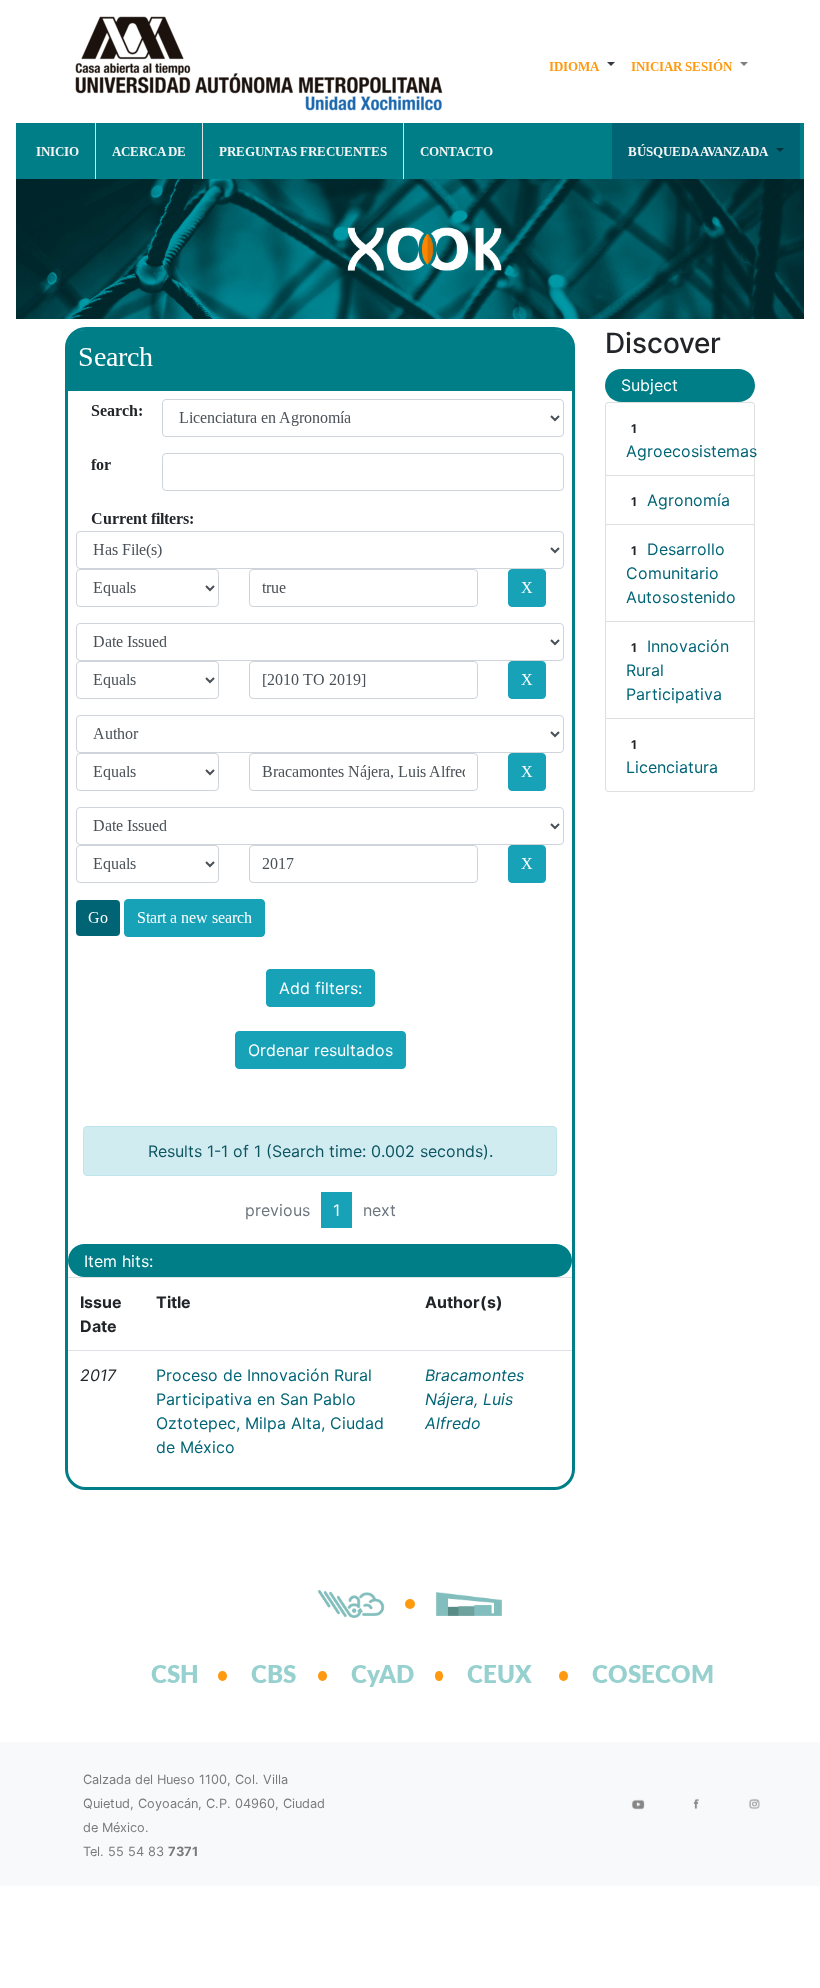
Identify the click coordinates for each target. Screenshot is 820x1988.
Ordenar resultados (320, 1050)
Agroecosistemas (691, 451)
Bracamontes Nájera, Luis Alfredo (474, 1399)
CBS (273, 1676)
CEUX (499, 1676)
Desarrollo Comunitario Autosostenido (681, 573)
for (98, 464)
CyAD (382, 1676)
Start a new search (194, 917)
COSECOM (631, 1676)
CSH (175, 1676)
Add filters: (320, 988)
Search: (98, 410)
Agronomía (688, 500)
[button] (582, 66)
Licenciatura (672, 767)
